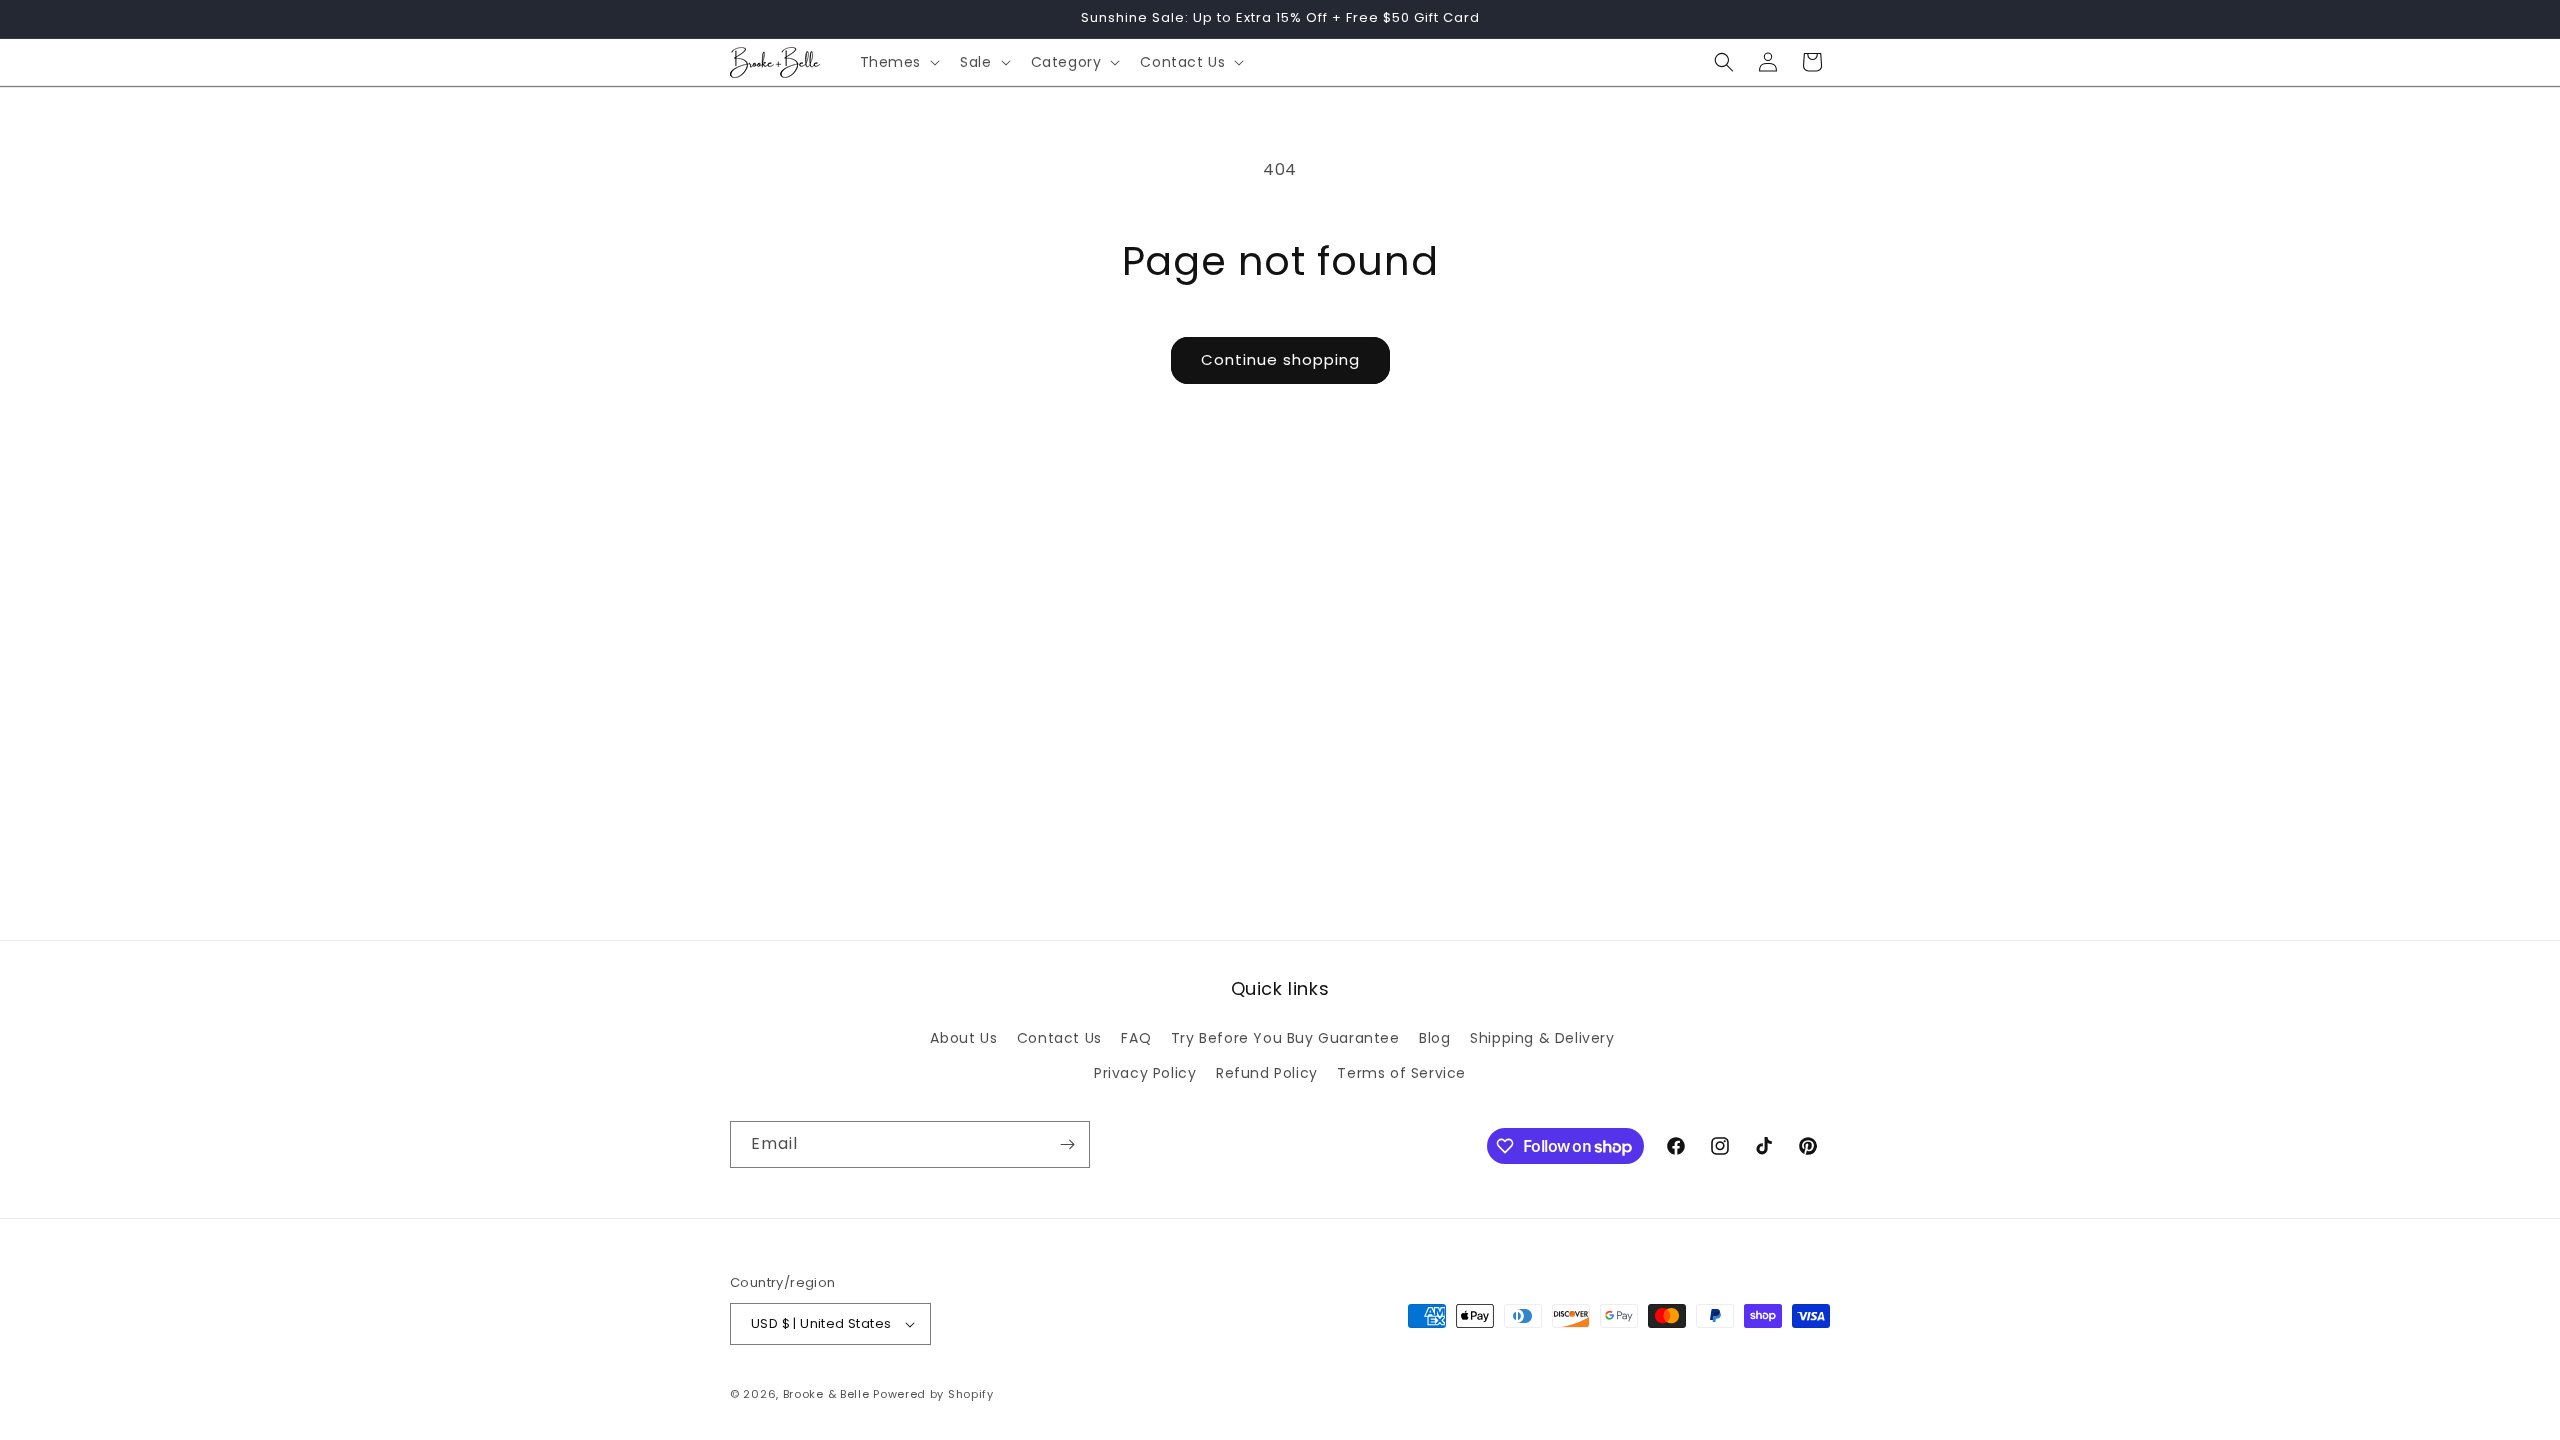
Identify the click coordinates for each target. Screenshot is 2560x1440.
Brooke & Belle (826, 1394)
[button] (898, 62)
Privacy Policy (1145, 1073)
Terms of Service (1401, 1073)
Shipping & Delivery (1542, 1038)
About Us (963, 1038)
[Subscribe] (1067, 1144)
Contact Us (1059, 1038)
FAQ (1136, 1038)
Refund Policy (1267, 1073)
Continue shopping (1280, 359)
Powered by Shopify (933, 1394)
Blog (1434, 1038)
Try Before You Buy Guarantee (1285, 1038)
